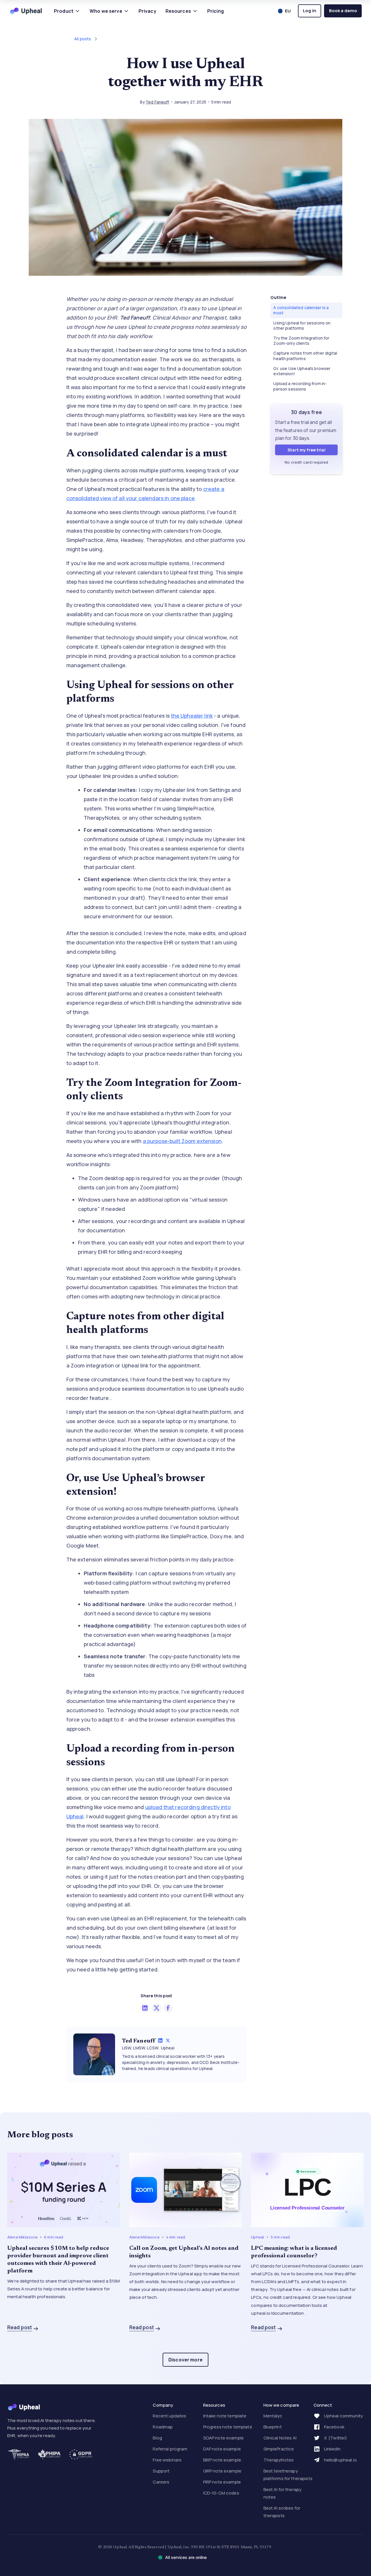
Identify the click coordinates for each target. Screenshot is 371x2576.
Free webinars (167, 2460)
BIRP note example (222, 2460)
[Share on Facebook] (168, 2008)
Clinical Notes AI (280, 2438)
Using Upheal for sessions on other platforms (302, 325)
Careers (161, 2482)
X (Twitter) (336, 2438)
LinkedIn (332, 2449)
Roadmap (163, 2427)
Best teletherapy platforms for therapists (288, 2475)
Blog (157, 2438)
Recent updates (169, 2416)
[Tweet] (157, 2008)
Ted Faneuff (157, 102)
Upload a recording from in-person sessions (300, 386)
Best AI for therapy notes (283, 2493)
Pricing (215, 11)
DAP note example (222, 2449)
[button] (67, 11)
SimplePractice (279, 2449)
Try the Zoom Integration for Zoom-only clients (301, 341)
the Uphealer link (192, 716)
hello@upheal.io (340, 2460)
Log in (310, 11)
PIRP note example (222, 2482)
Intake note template (225, 2416)
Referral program (170, 2449)
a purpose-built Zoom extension (182, 1141)
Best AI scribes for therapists (282, 2512)
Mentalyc (273, 2416)
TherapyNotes (279, 2460)
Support (161, 2471)
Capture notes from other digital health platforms (305, 356)
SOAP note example (223, 2438)
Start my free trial (307, 450)
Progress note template (228, 2427)
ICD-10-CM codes (221, 2493)
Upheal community (343, 2416)
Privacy (147, 11)
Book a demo (343, 11)
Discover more (185, 2360)
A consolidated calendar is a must (301, 310)
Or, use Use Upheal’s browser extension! (302, 371)
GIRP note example (222, 2471)
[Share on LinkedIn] (145, 2008)
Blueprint (273, 2427)
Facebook (334, 2427)
